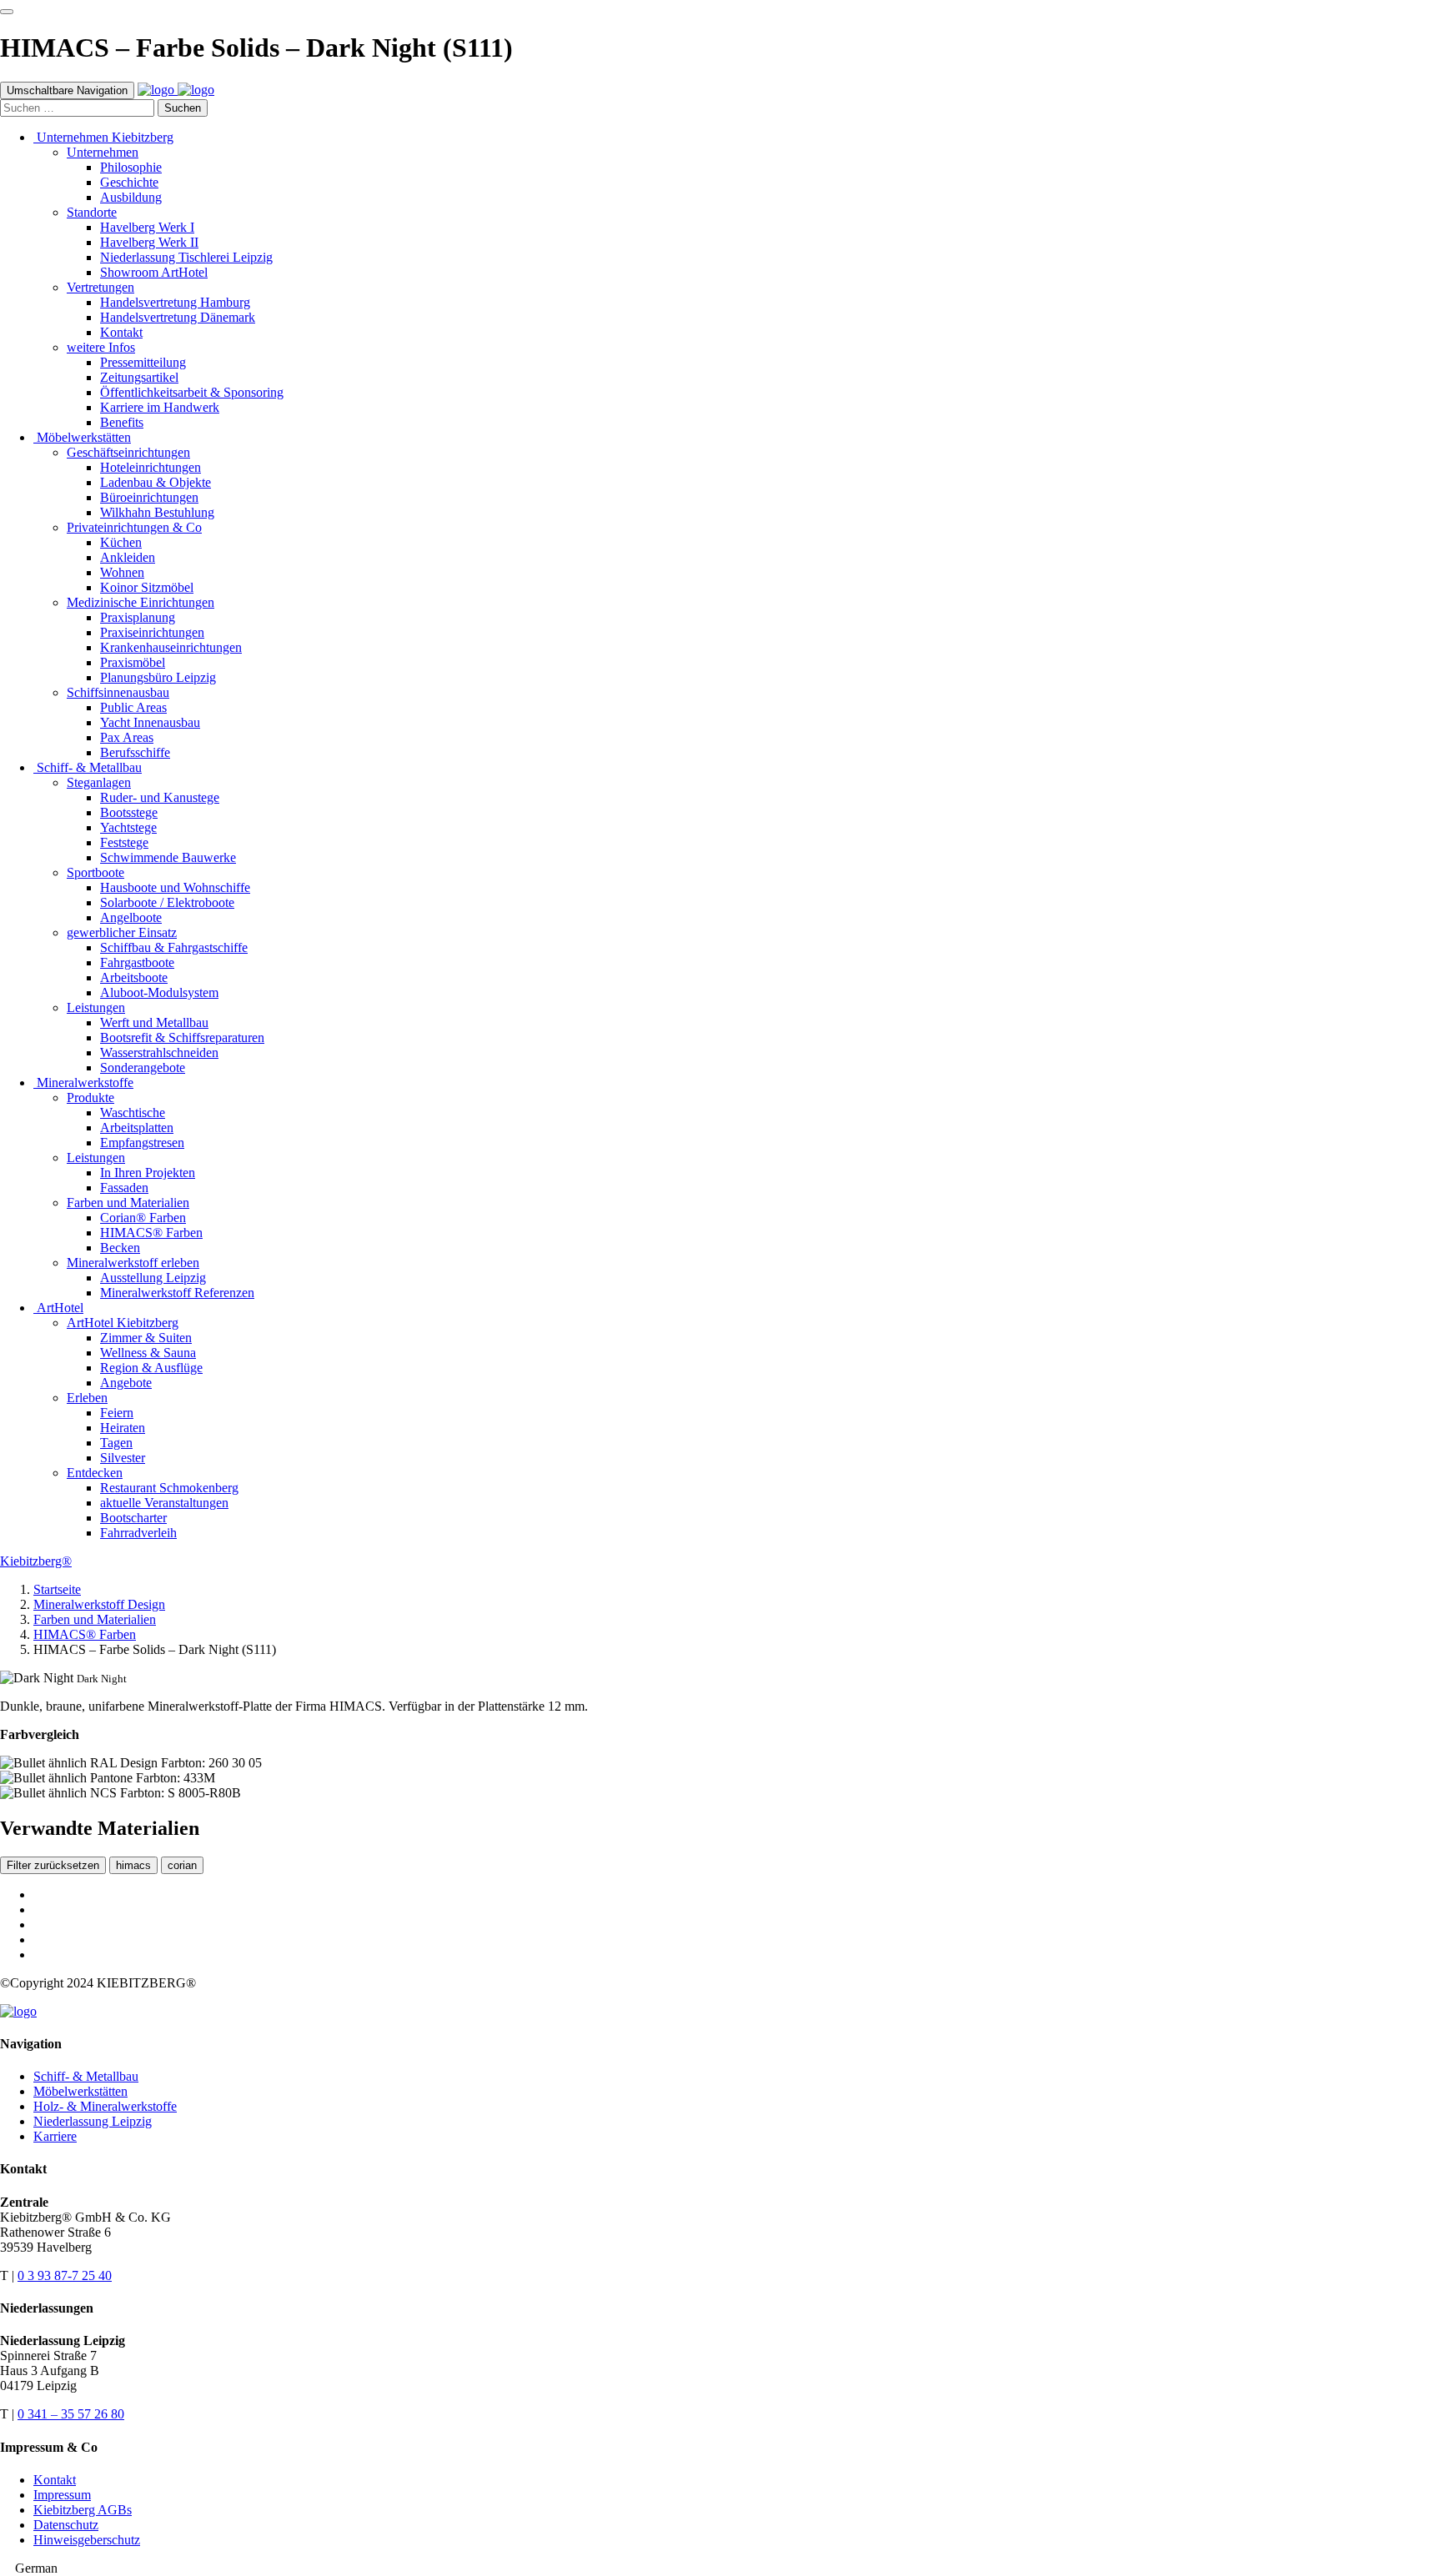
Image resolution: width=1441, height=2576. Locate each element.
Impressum (62, 2495)
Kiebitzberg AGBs (83, 2510)
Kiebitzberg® (36, 1561)
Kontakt (55, 2480)
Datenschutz (66, 2525)
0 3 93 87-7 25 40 (65, 2275)
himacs (133, 1865)
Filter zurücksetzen (53, 1865)
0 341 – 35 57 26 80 (71, 2414)
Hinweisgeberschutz (87, 2540)
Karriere (55, 2136)
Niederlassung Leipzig (93, 2121)
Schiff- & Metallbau (86, 2076)
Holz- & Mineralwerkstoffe (105, 2106)
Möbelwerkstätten (80, 2091)
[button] (720, 2568)
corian (182, 1865)
